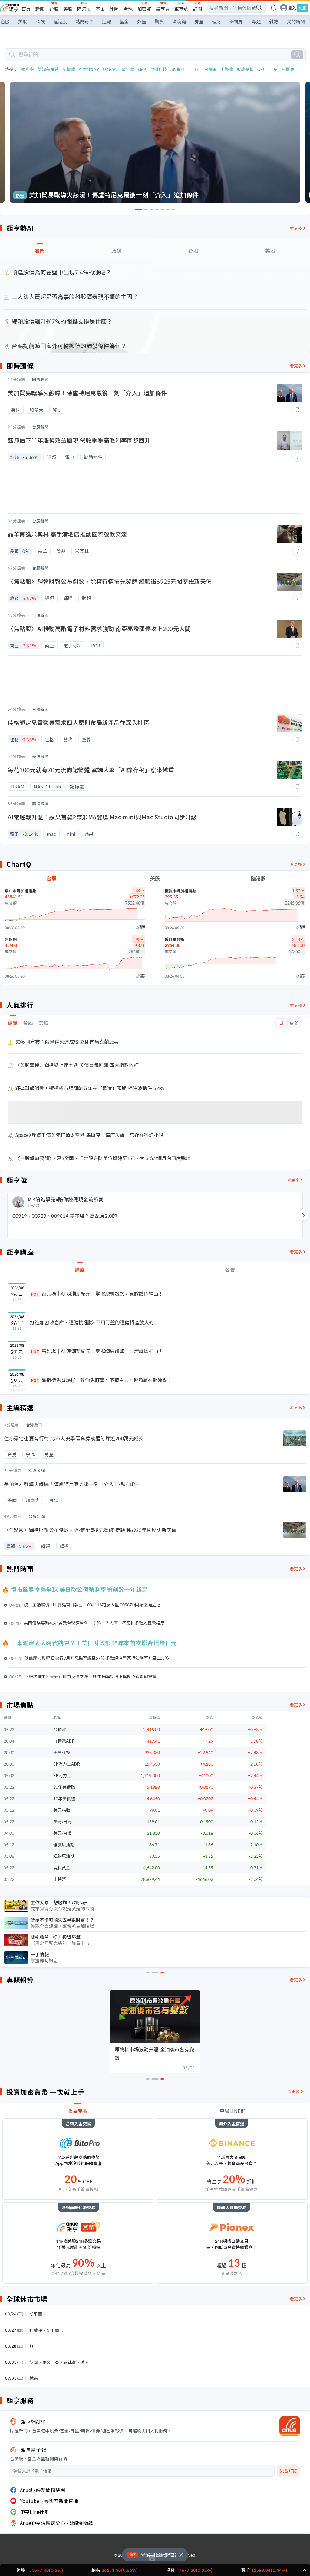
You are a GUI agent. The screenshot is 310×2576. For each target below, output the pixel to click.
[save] (297, 410)
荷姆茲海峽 (48, 69)
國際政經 (40, 379)
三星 (274, 69)
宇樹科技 (158, 69)
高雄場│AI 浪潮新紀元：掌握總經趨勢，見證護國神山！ (97, 1351)
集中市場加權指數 (21, 891)
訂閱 (197, 9)
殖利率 (28, 69)
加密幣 (144, 9)
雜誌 (274, 21)
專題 (256, 21)
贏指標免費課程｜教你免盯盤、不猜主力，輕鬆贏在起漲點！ (102, 1380)
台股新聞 (40, 427)
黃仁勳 (128, 69)
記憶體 (69, 69)
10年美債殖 (64, 1798)
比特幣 (60, 1879)
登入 (292, 8)
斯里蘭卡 (38, 2314)
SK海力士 (179, 69)
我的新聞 (296, 21)
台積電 (210, 69)
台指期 (11, 939)
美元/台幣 (63, 1833)
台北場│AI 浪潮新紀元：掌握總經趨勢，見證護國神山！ (97, 1293)
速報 (107, 21)
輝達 (142, 69)
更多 (294, 1023)
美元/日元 (63, 1821)
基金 (100, 9)
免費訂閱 (289, 2471)
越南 (84, 2362)
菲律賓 (70, 2362)
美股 (68, 9)
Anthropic (89, 69)
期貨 (159, 21)
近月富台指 (175, 939)
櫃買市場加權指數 (180, 891)
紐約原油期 (64, 1856)
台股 (54, 9)
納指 (96, 2570)
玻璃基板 (245, 69)
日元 (196, 69)
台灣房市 (34, 1425)
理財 (216, 21)
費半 (245, 2570)
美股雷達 (40, 756)
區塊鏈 (179, 21)
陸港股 (84, 9)
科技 (40, 21)
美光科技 (62, 1752)
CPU (262, 69)
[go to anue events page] (273, 8)
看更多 (296, 228)
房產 (199, 21)
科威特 (36, 2330)
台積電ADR (64, 1741)
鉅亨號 (181, 9)
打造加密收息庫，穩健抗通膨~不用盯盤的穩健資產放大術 (92, 1322)
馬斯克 (288, 69)
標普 (170, 2570)
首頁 (26, 9)
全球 (128, 9)
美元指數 (62, 1810)
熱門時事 (84, 21)
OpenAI (110, 69)
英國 (34, 2362)
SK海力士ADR (67, 1764)
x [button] (152, 2558)
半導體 (227, 69)
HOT (35, 1294)
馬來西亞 (51, 2362)
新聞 (40, 9)
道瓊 (21, 2570)
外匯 (114, 9)
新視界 (236, 21)
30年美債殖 (64, 1787)
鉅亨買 (163, 9)
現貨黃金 (62, 1867)
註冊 (303, 8)
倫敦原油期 (64, 1844)
